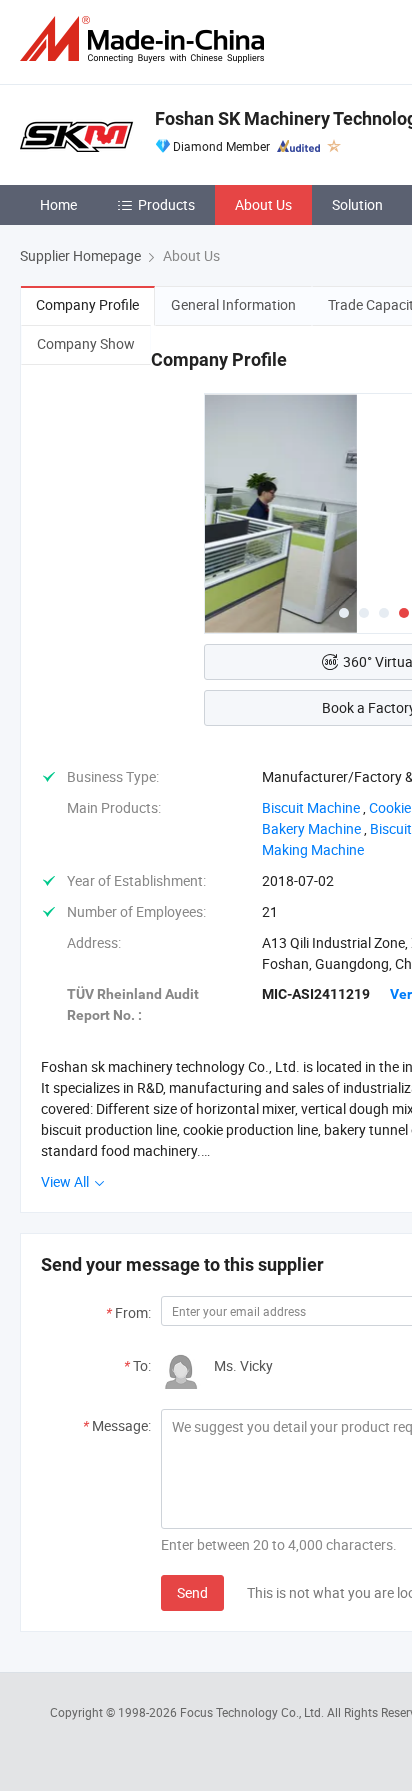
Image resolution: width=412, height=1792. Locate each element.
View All (66, 1181)
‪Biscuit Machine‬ (311, 807)
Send (192, 1592)
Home (58, 204)
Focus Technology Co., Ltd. (253, 1712)
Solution (357, 204)
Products (166, 204)
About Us (263, 204)
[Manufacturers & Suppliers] (146, 39)
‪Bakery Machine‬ (311, 828)
